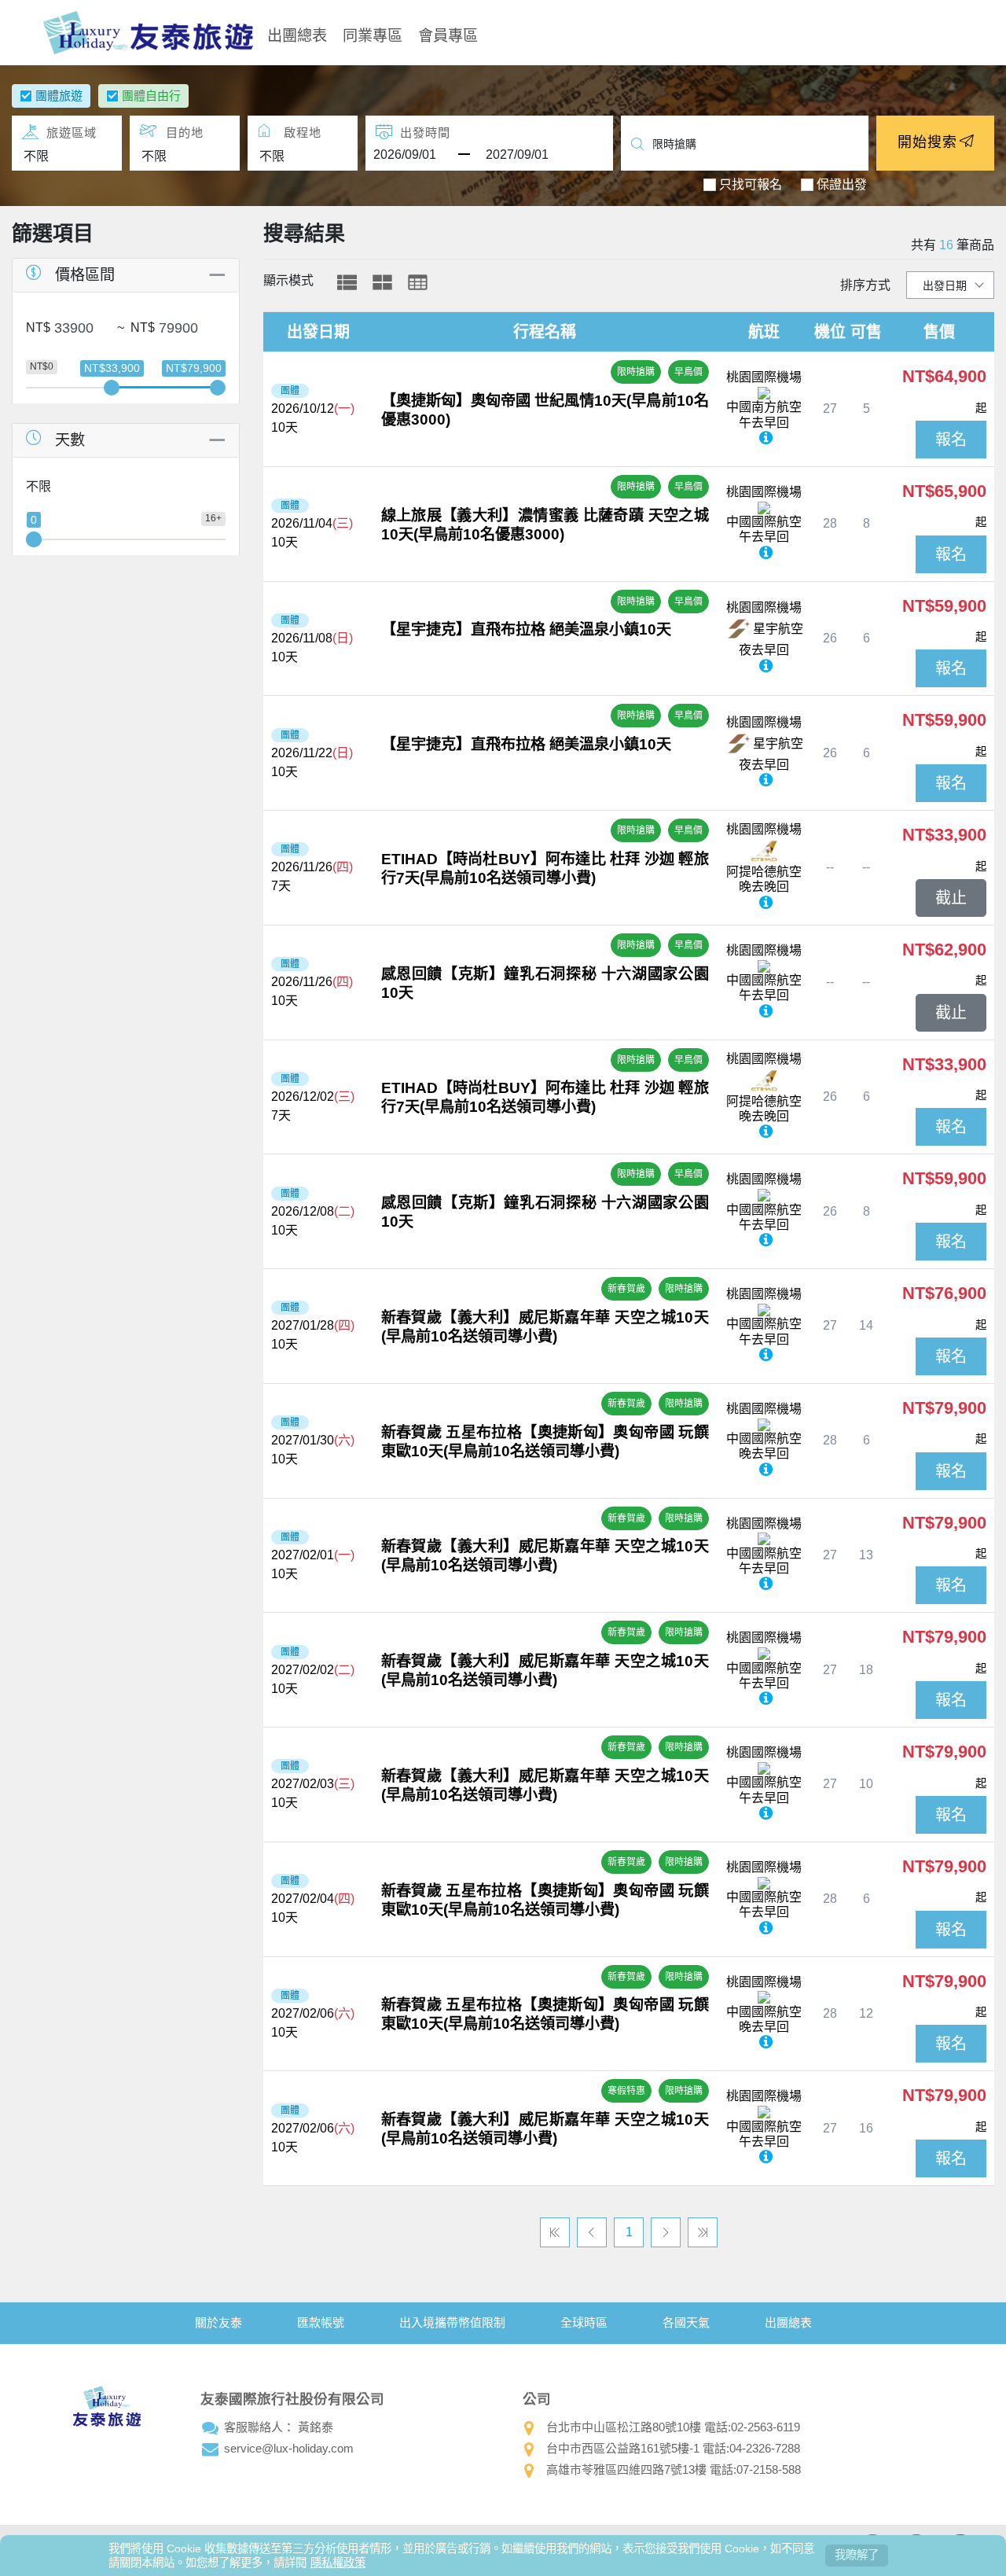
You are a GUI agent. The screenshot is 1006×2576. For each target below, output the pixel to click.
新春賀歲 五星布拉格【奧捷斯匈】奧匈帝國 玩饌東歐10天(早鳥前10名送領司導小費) (545, 1442)
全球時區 (584, 2322)
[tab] (347, 282)
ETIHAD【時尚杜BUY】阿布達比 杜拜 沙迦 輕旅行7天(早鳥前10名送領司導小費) (545, 868)
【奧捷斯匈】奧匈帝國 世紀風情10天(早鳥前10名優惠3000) (545, 410)
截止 (951, 898)
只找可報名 (751, 184)
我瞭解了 (857, 2555)
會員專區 (448, 34)
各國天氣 (686, 2322)
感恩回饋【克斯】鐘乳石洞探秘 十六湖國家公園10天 (545, 983)
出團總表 (297, 34)
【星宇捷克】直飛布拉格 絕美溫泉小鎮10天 (526, 629)
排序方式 (865, 285)
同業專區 (373, 34)
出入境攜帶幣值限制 (452, 2322)
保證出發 (842, 184)
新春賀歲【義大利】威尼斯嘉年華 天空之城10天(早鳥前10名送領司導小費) (545, 1327)
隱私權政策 (338, 2563)
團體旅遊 (59, 96)
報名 (951, 440)
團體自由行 (151, 96)
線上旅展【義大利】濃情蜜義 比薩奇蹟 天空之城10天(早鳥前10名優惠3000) (545, 525)
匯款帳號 (321, 2322)
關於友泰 (218, 2322)
